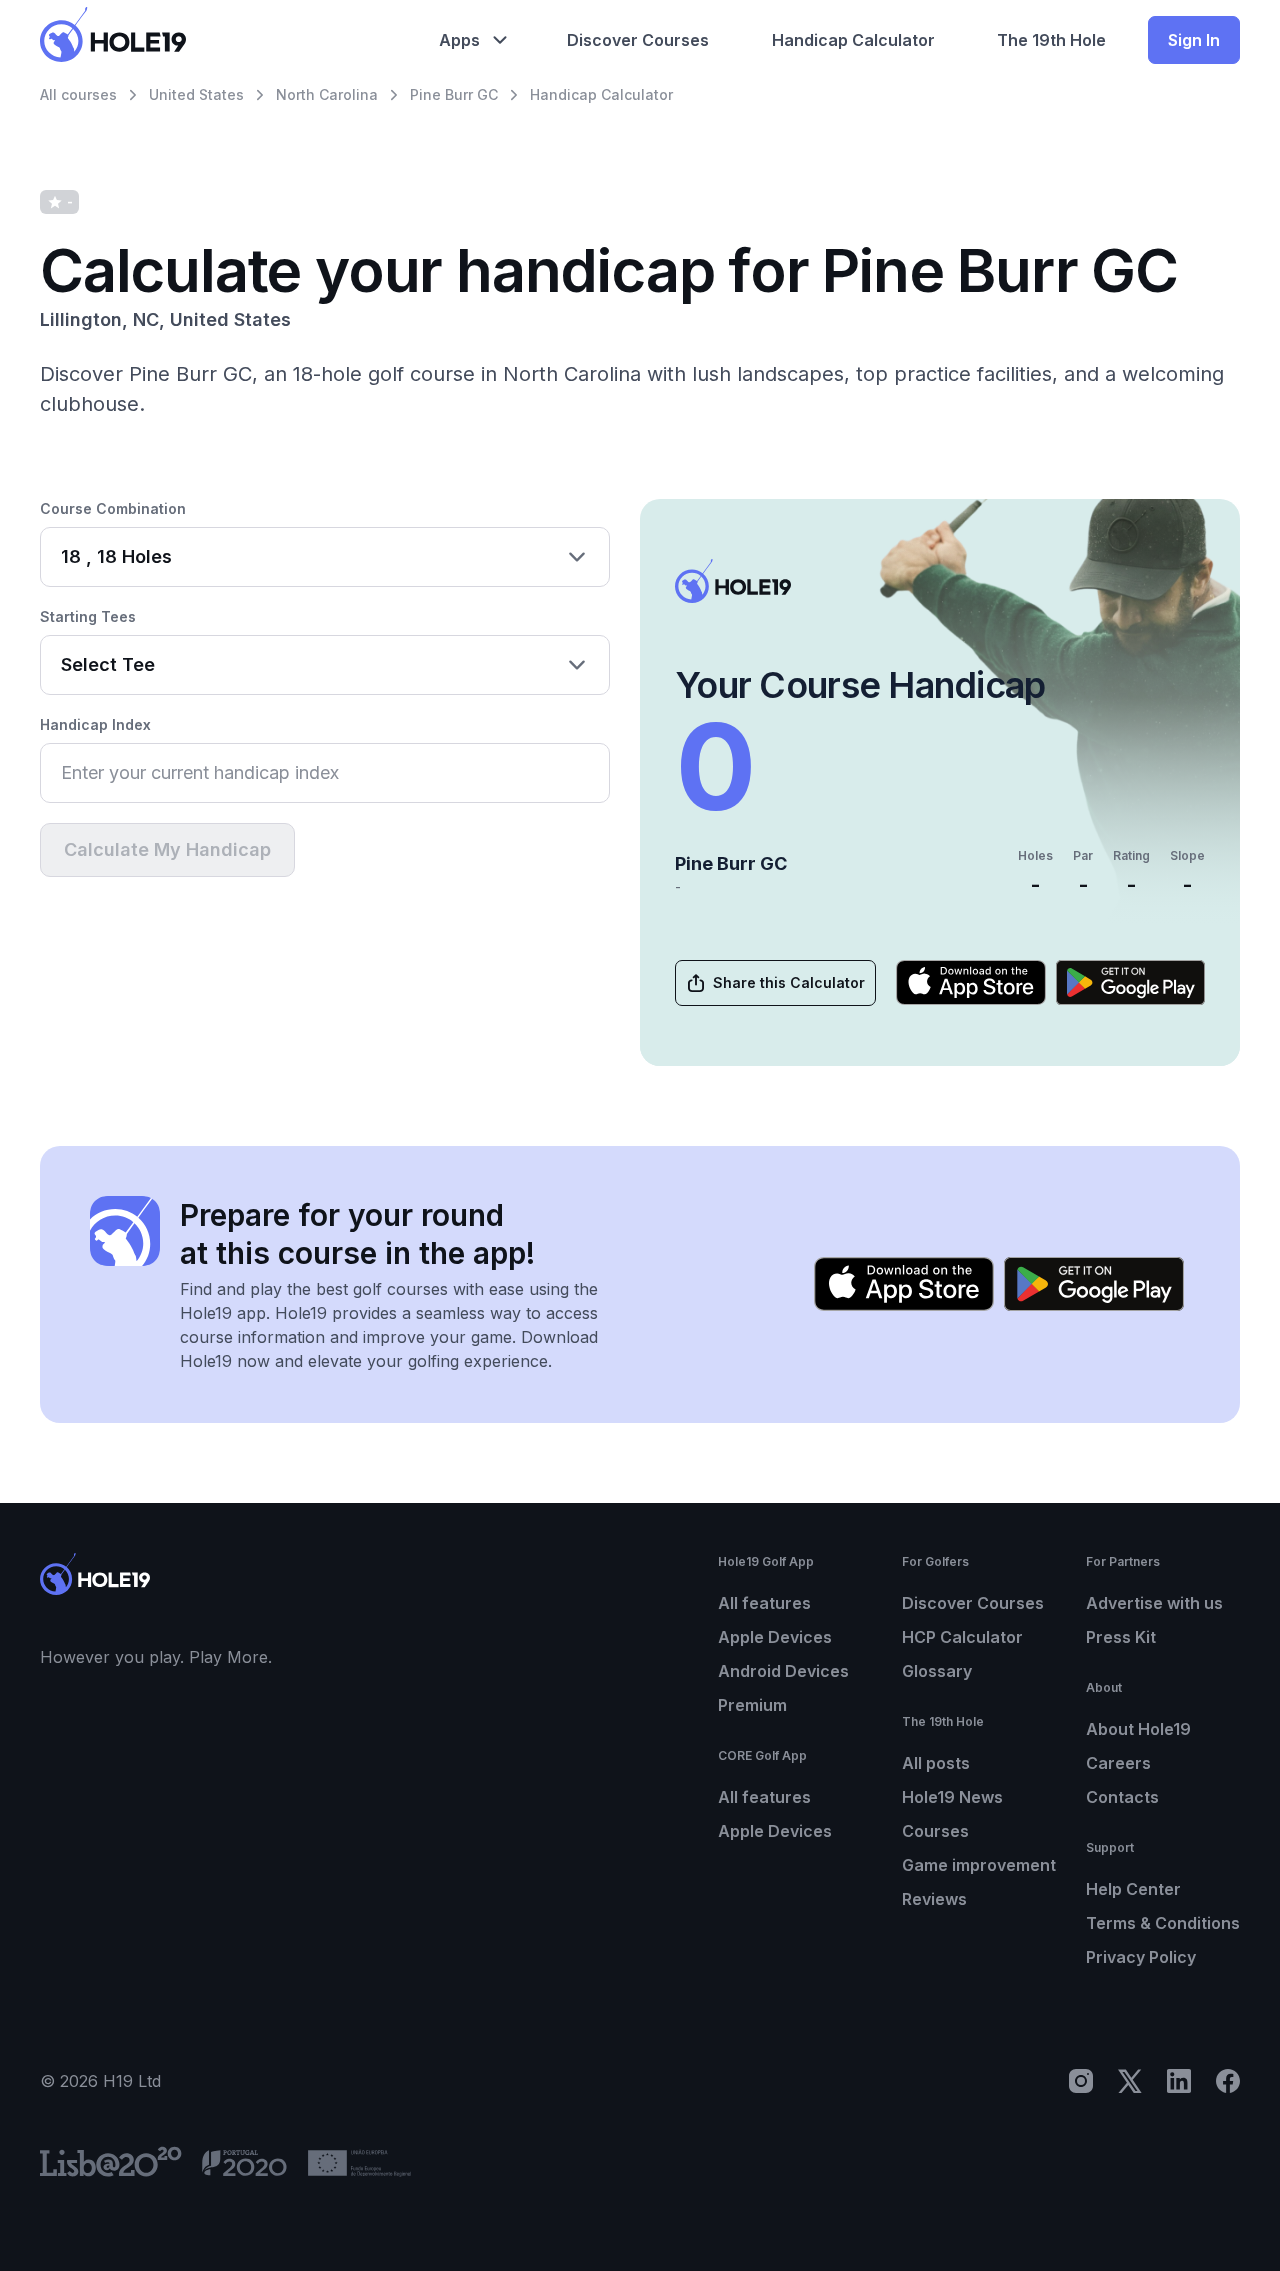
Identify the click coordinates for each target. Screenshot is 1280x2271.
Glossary (937, 1671)
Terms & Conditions (1163, 1923)
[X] (1130, 2081)
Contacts (1122, 1797)
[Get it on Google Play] (1131, 982)
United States (196, 94)
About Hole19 (1138, 1729)
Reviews (934, 1899)
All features (764, 1603)
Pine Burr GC (454, 94)
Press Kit (1121, 1637)
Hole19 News (952, 1797)
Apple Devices (775, 1637)
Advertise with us (1154, 1603)
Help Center (1133, 1889)
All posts (936, 1763)
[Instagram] (1081, 2081)
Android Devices (783, 1671)
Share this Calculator (789, 982)
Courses (935, 1831)
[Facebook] (1228, 2081)
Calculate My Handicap (167, 849)
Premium (752, 1705)
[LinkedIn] (1179, 2081)
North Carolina (327, 94)
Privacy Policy (1141, 1957)
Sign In (1194, 40)
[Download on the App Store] (971, 982)
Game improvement (979, 1865)
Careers (1118, 1763)
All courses (78, 94)
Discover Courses (973, 1603)
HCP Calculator (962, 1637)
